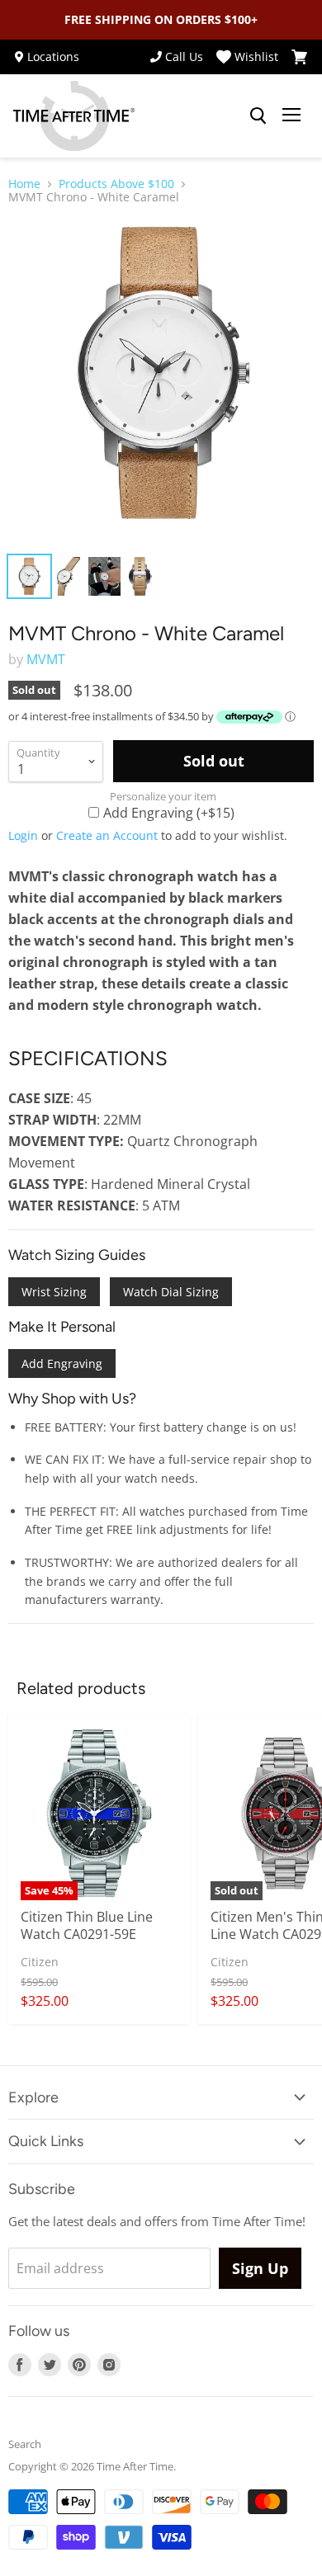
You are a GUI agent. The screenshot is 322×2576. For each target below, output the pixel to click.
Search (25, 2444)
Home (24, 184)
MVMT (46, 659)
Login (23, 835)
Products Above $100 (116, 184)
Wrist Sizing (54, 1292)
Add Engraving (62, 1363)
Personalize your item (163, 797)
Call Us (184, 57)
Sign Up (260, 2268)
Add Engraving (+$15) (169, 812)
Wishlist (256, 57)
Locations (53, 57)
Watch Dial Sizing (171, 1292)
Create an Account (107, 835)
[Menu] (291, 116)
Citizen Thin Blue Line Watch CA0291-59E (87, 1925)
